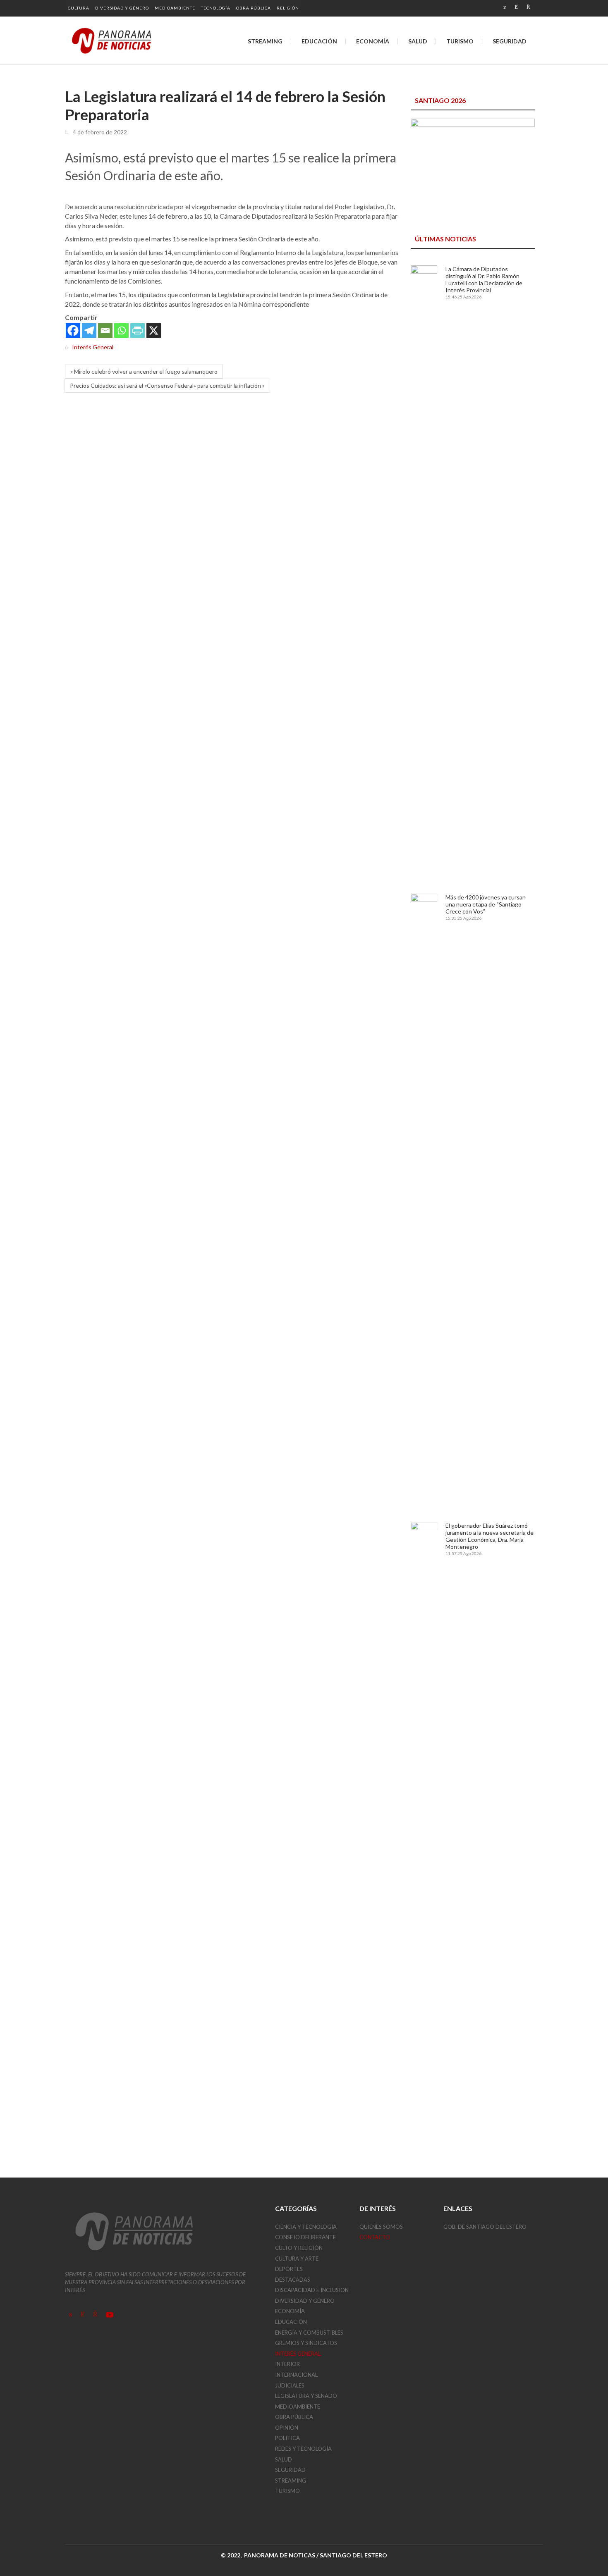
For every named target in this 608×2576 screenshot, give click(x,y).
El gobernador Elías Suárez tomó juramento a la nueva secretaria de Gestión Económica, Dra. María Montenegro (490, 1536)
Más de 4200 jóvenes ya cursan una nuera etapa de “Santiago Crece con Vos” (486, 904)
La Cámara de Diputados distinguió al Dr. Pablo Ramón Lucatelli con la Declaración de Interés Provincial (484, 279)
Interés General (93, 347)
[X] (154, 330)
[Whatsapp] (121, 330)
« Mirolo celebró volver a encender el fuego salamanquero (144, 371)
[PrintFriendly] (138, 330)
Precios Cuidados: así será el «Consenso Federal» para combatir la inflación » (167, 385)
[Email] (105, 330)
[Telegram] (89, 330)
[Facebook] (73, 330)
